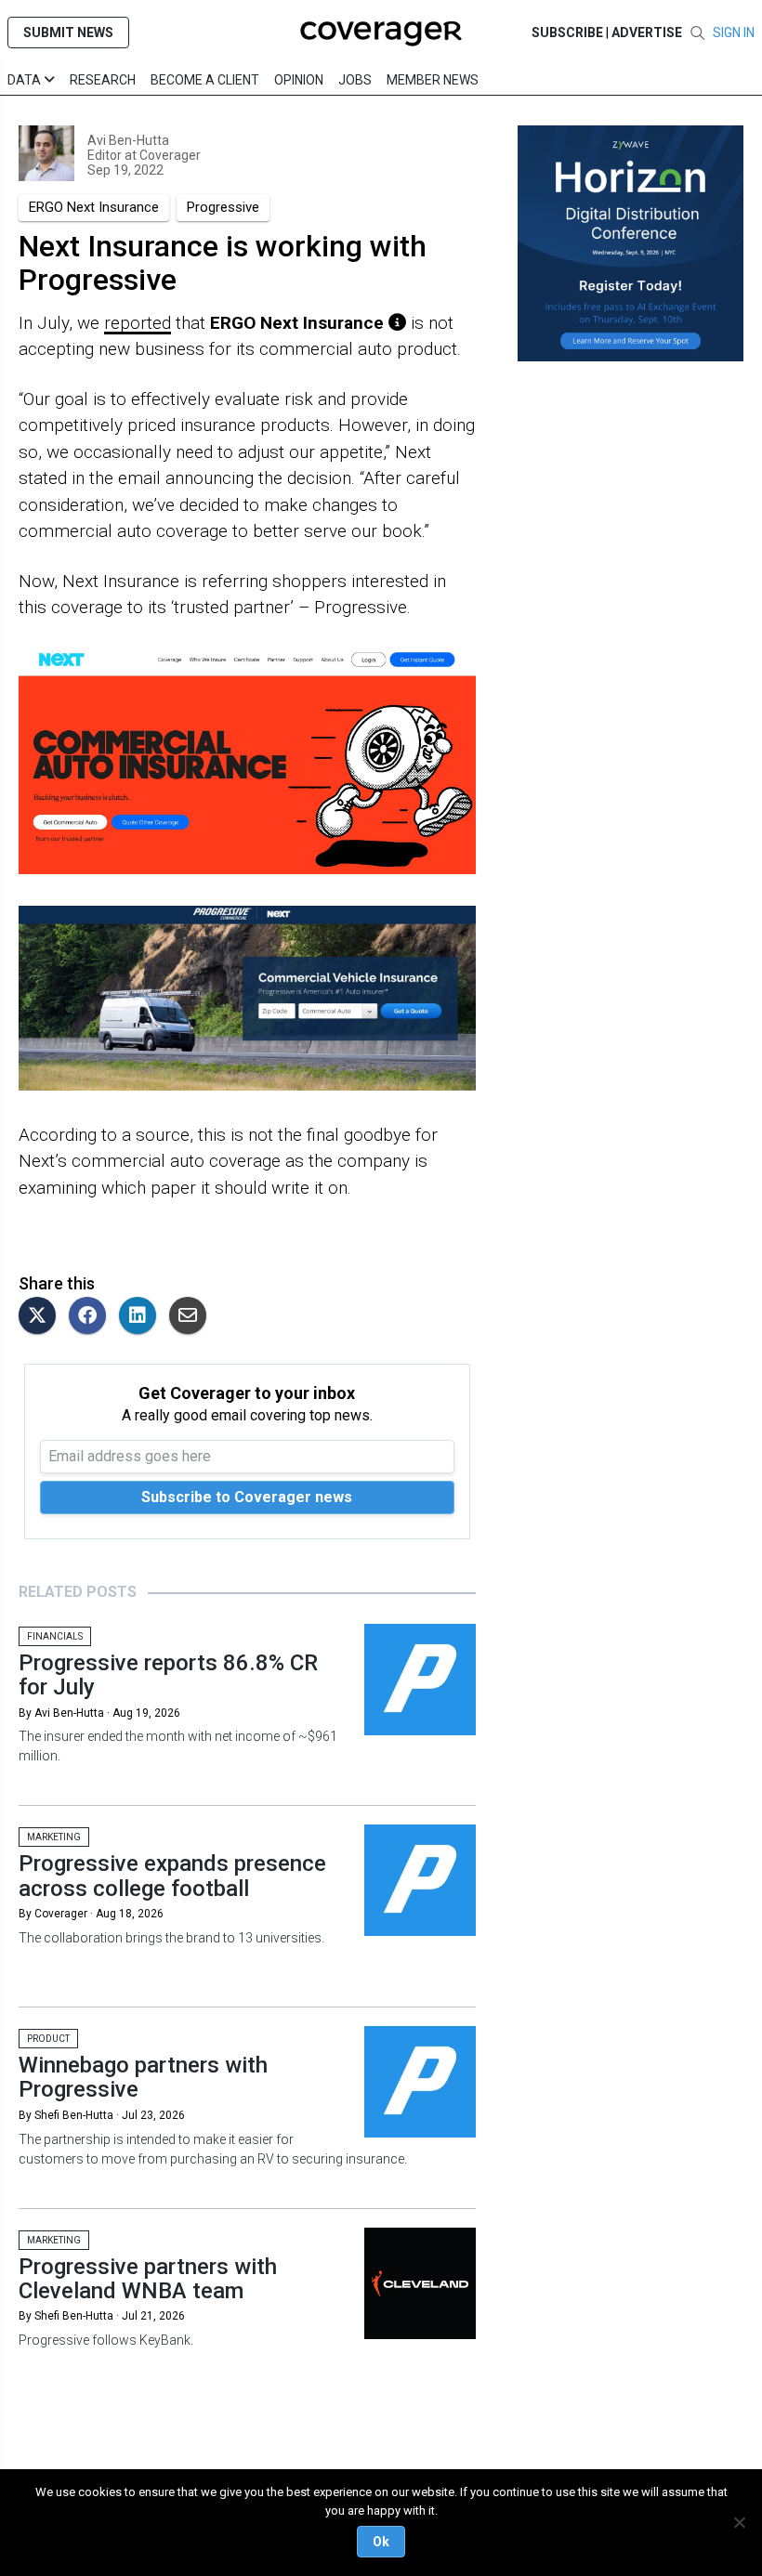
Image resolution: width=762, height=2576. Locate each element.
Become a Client (205, 80)
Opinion (299, 80)
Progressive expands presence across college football (172, 1876)
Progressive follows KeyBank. (106, 2340)
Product (48, 2039)
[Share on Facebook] (92, 1317)
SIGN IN (734, 33)
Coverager (169, 155)
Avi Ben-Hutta (128, 140)
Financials (55, 1636)
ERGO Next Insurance (94, 207)
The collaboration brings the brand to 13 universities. (171, 1938)
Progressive (223, 207)
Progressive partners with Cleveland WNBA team (148, 2279)
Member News (433, 80)
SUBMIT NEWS (68, 33)
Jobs (355, 80)
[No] (739, 2522)
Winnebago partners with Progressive (143, 2077)
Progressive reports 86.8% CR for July (168, 1675)
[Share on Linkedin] (142, 1317)
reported (138, 323)
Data (26, 80)
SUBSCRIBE (567, 33)
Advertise (647, 33)
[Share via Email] (192, 1317)
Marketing (54, 1837)
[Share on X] (42, 1317)
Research (103, 80)
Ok (381, 2542)
